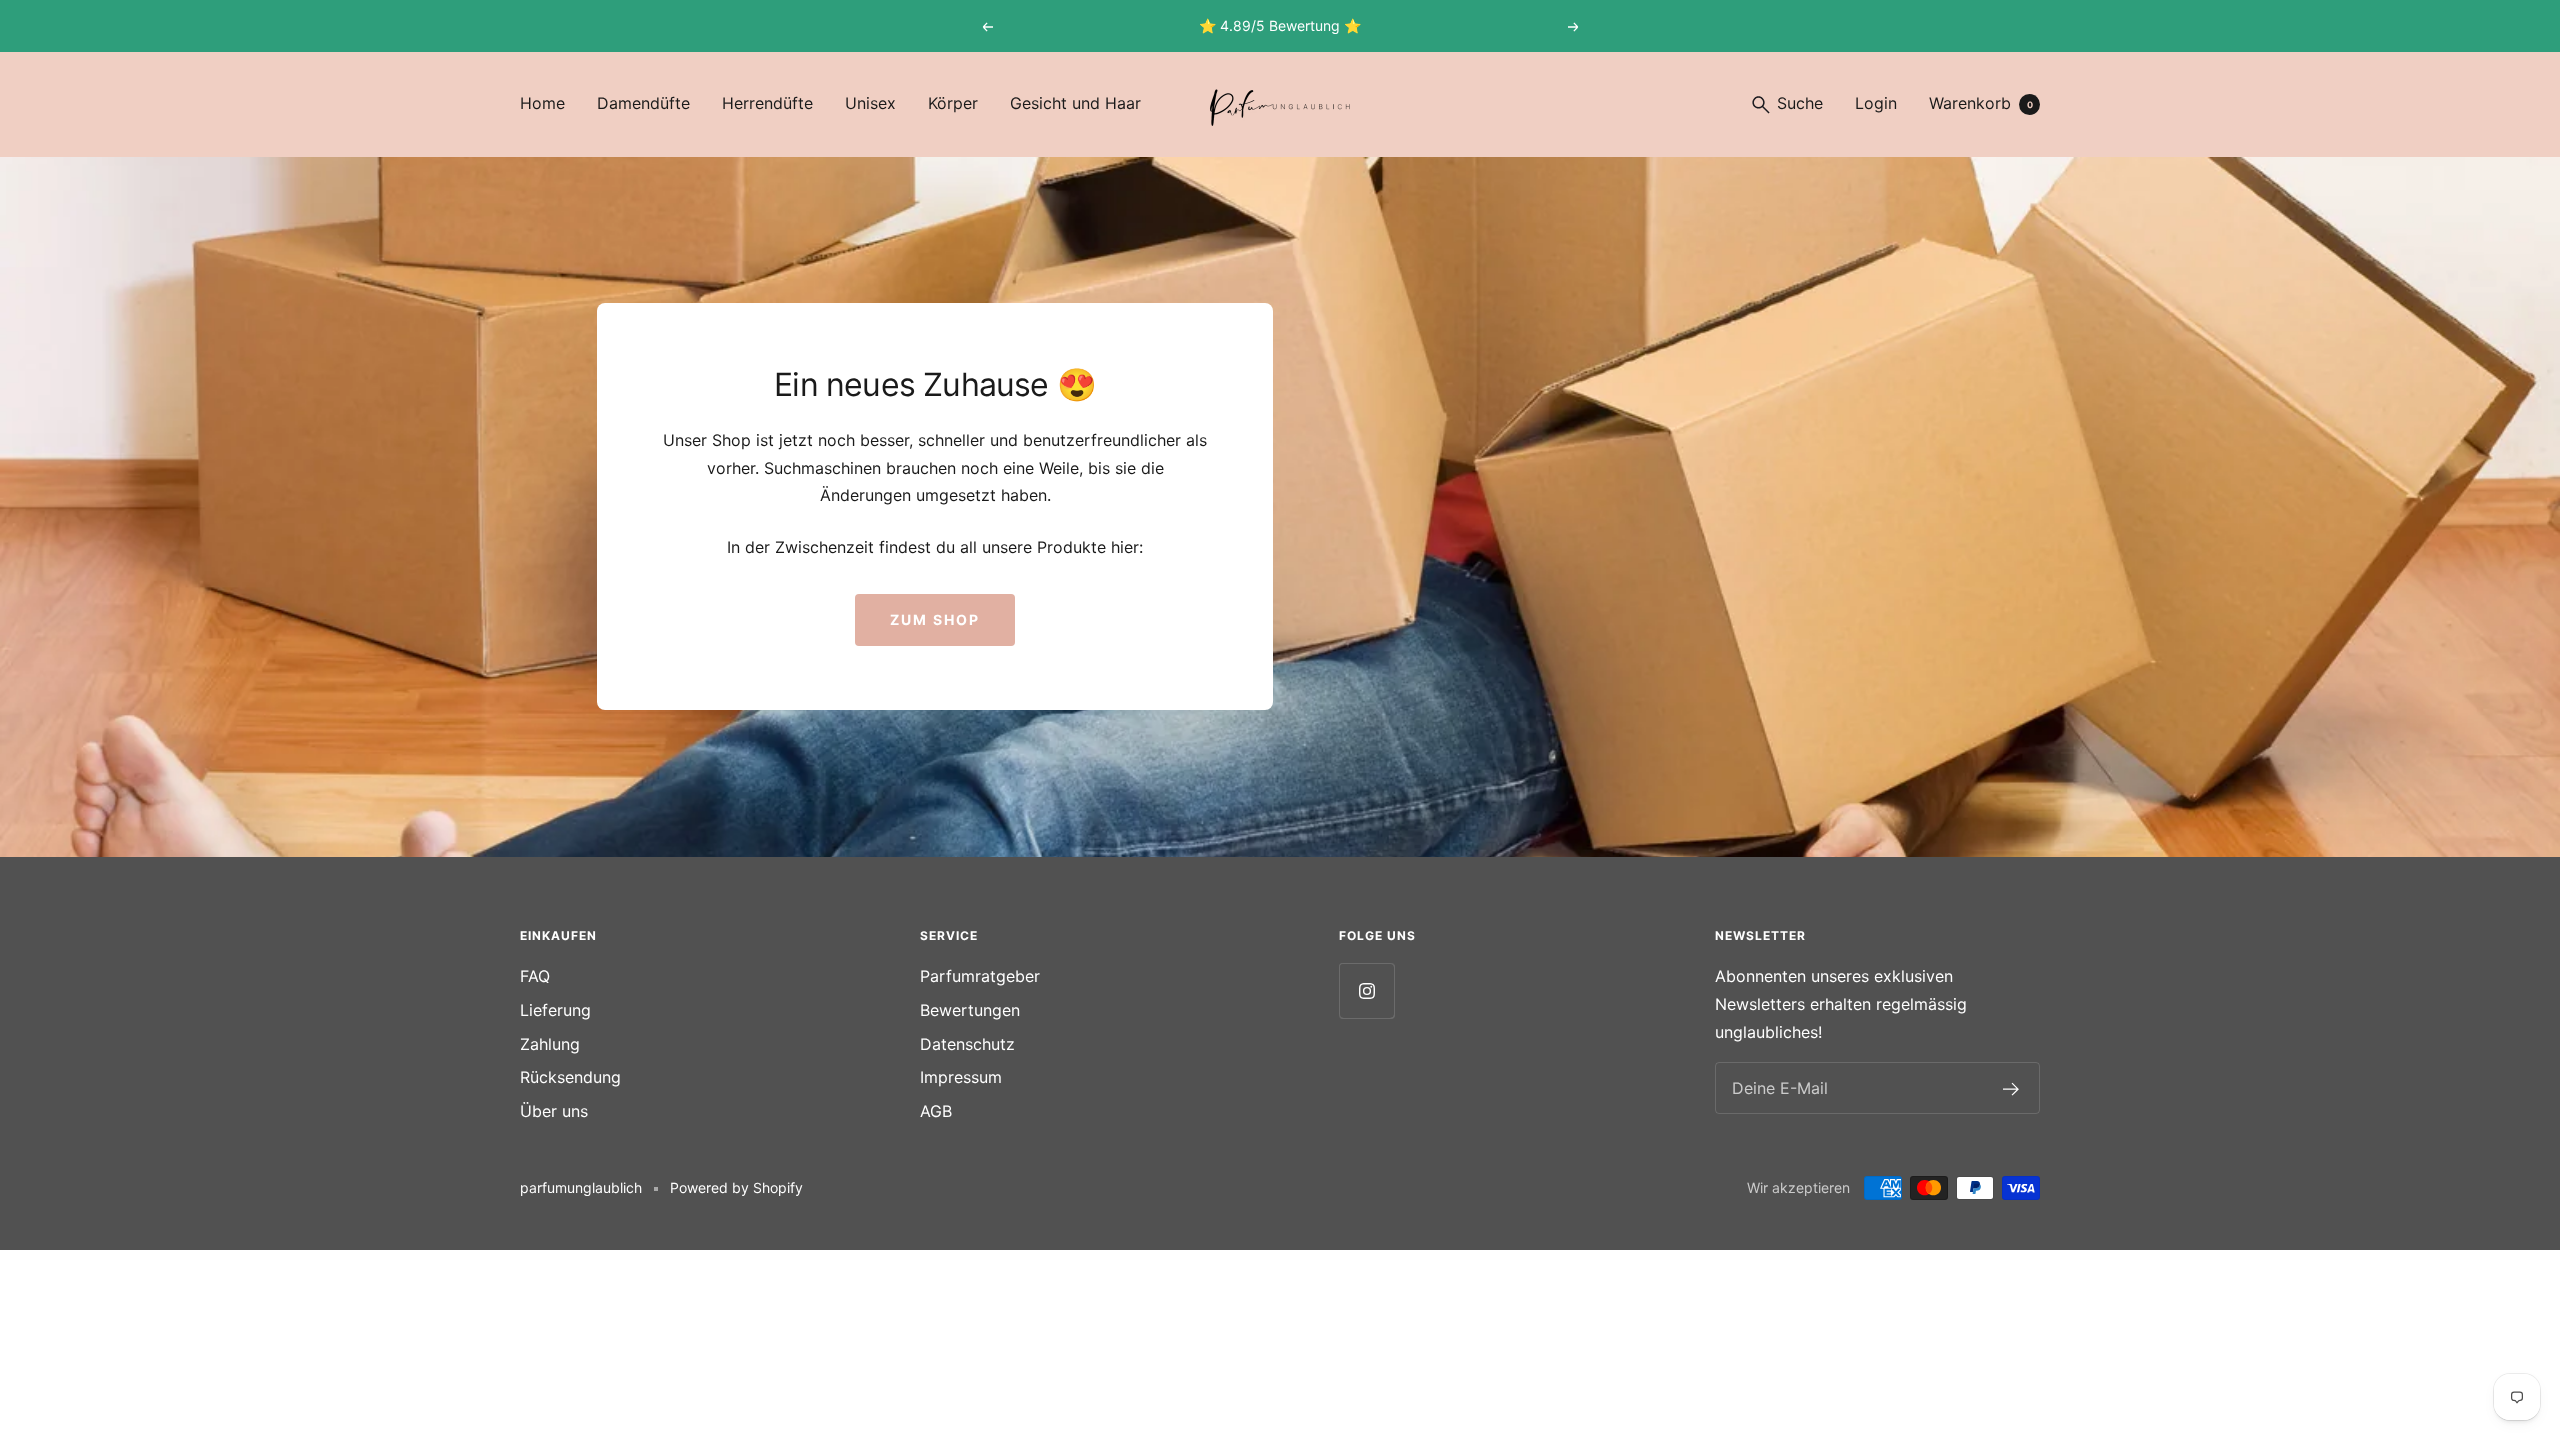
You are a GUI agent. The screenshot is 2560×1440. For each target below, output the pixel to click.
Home (542, 103)
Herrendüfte (767, 103)
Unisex (870, 103)
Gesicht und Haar (1075, 103)
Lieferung (555, 1010)
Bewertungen (970, 1010)
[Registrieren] (2011, 1089)
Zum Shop (935, 619)
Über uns (554, 1111)
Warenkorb (1981, 103)
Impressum (961, 1077)
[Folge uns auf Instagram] (1366, 990)
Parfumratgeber (980, 976)
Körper (953, 103)
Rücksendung (570, 1077)
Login (1876, 103)
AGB (936, 1111)
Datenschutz (967, 1044)
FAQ (535, 976)
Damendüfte (643, 103)
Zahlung (550, 1044)
